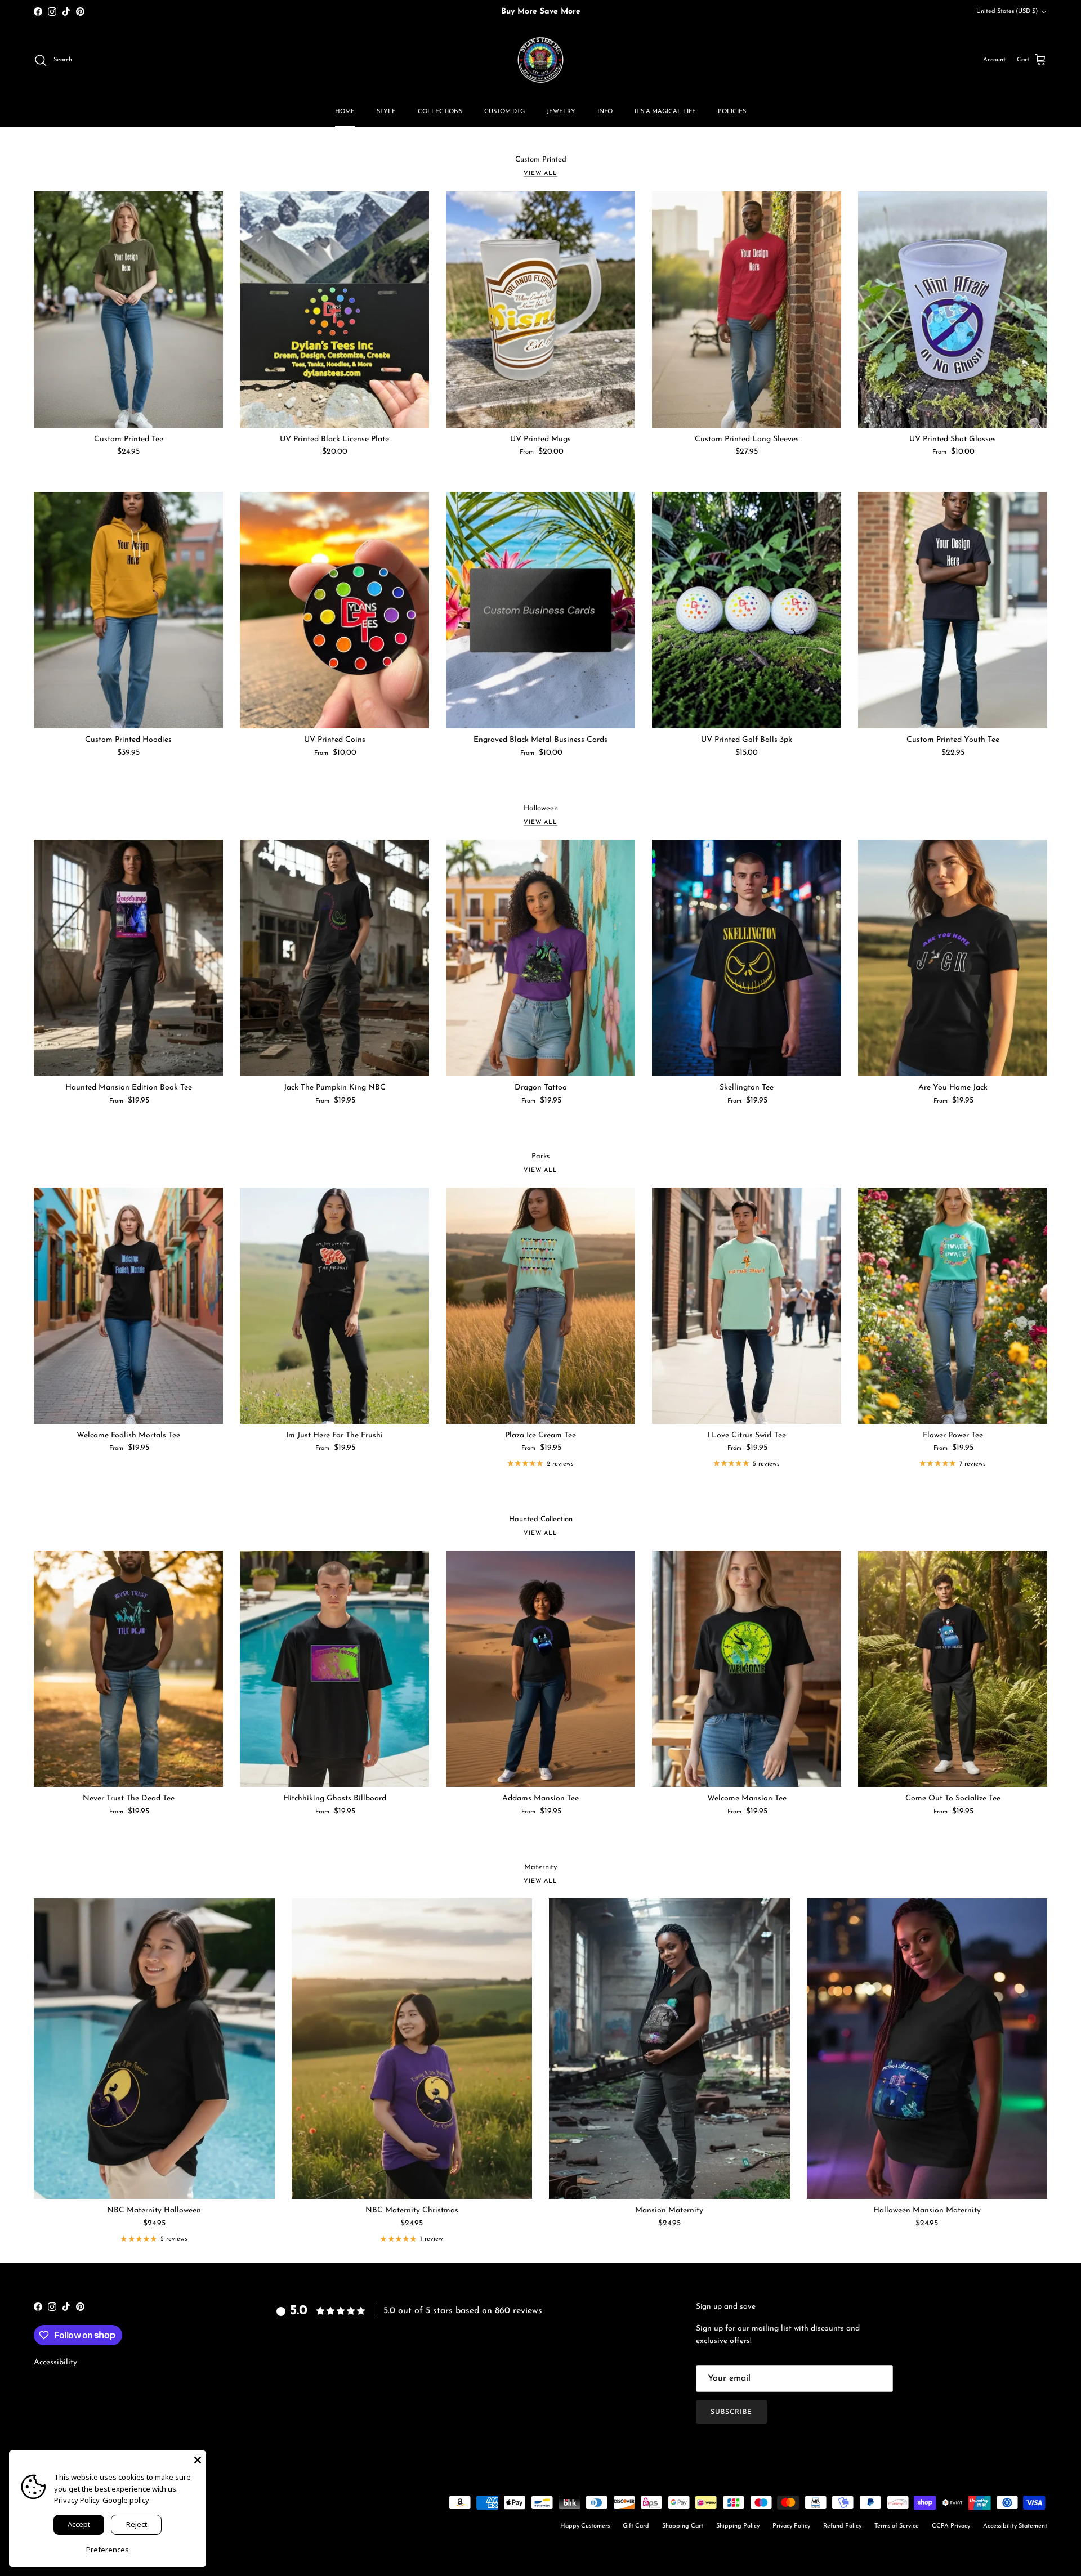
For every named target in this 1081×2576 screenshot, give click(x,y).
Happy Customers (585, 2526)
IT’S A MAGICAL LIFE (665, 112)
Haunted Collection (541, 1519)
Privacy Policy (791, 2526)
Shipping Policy (738, 2526)
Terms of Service (897, 2526)
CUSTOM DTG (504, 112)
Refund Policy (842, 2526)
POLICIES (732, 112)
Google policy (126, 2500)
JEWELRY (561, 112)
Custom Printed (541, 160)
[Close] (198, 2459)
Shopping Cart (683, 2526)
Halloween (541, 808)
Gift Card (636, 2526)
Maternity (540, 1867)
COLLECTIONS (440, 112)
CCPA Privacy (951, 2526)
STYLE (386, 112)
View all (540, 174)
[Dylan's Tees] (540, 60)
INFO (605, 112)
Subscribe (731, 2412)
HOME (345, 112)
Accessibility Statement (1015, 2526)
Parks (540, 1156)
